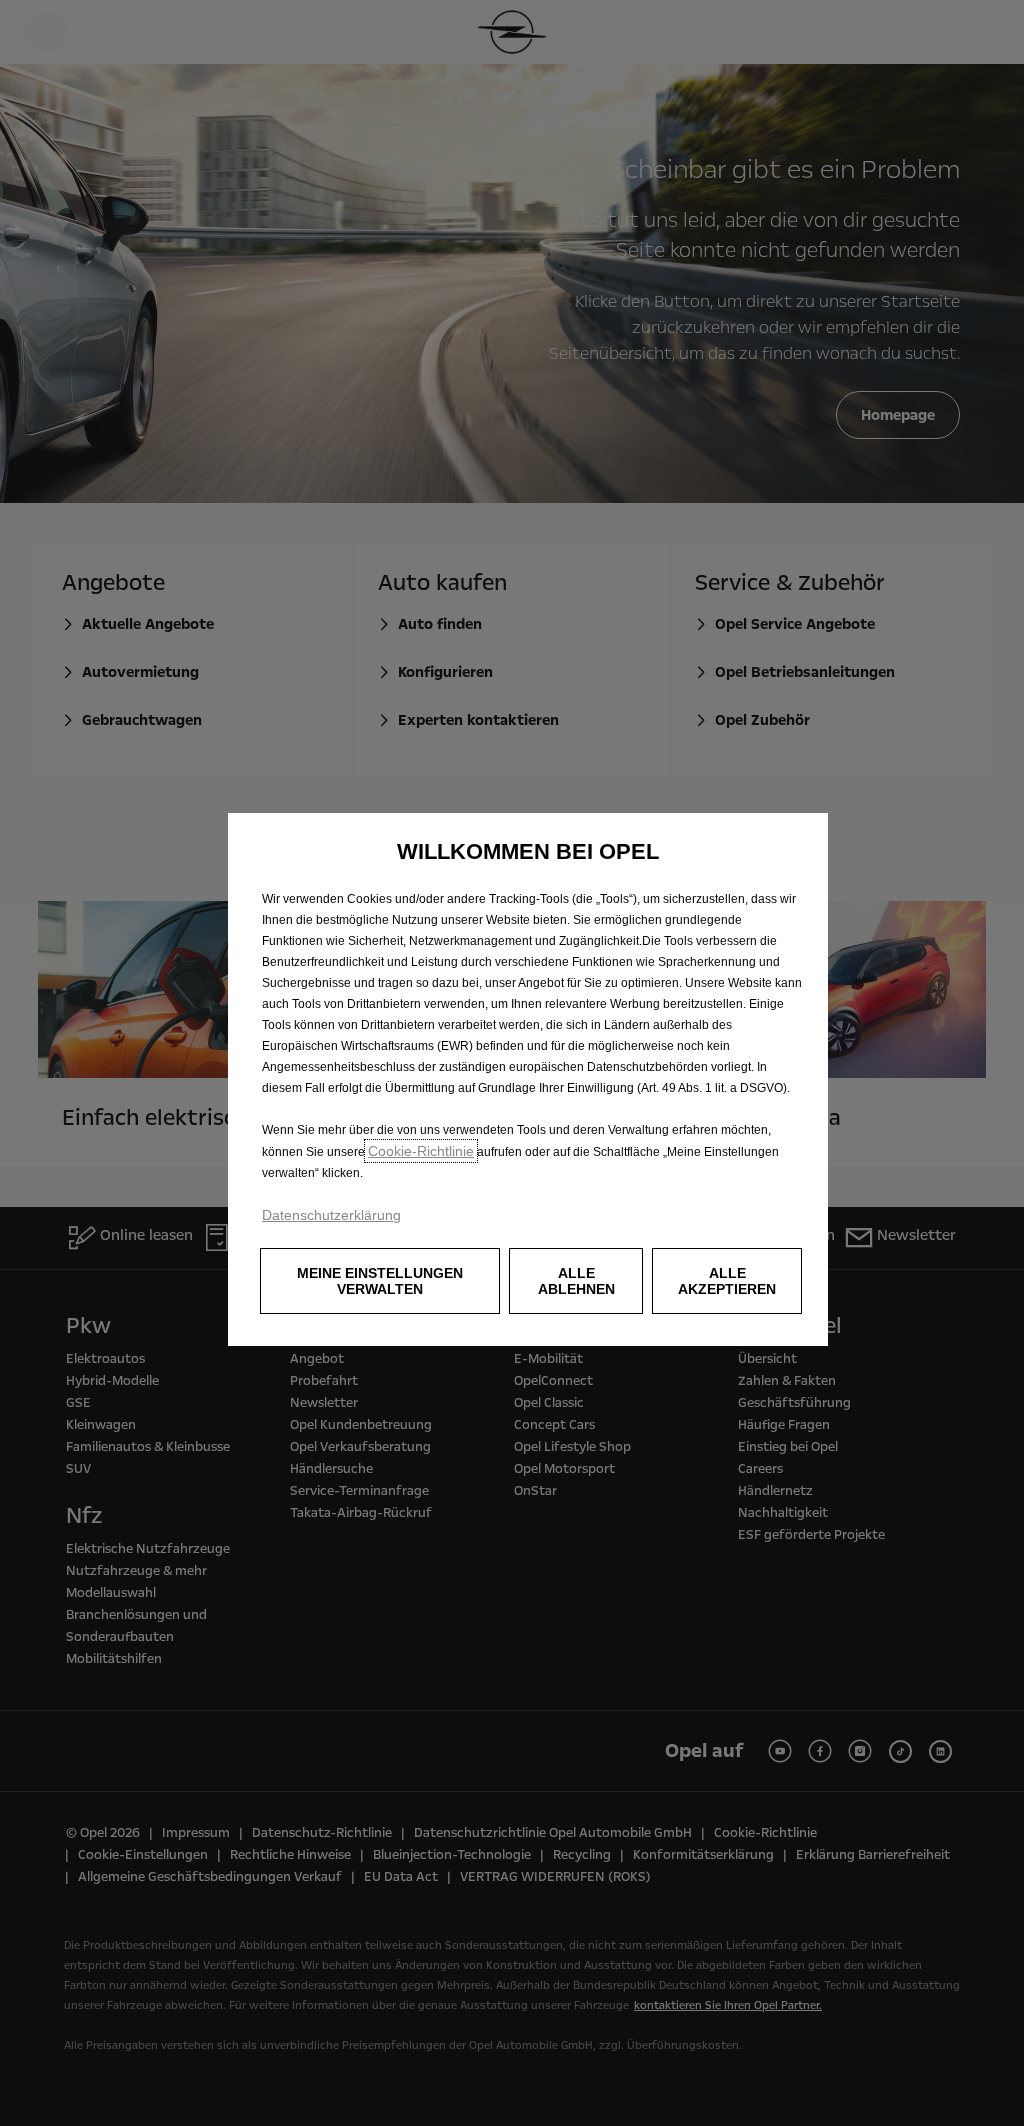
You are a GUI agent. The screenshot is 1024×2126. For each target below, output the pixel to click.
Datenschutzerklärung (331, 1215)
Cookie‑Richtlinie (421, 1151)
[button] (380, 1281)
